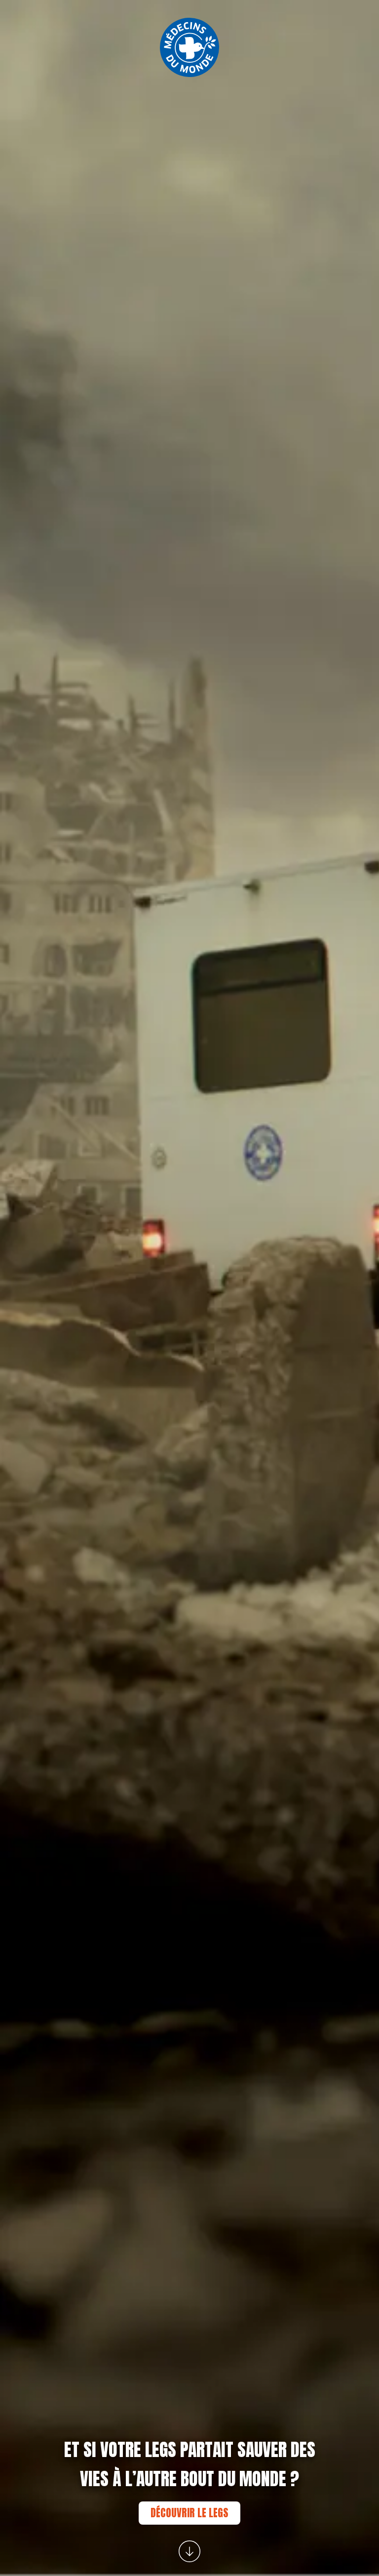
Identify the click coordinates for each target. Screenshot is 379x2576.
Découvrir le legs (189, 2513)
